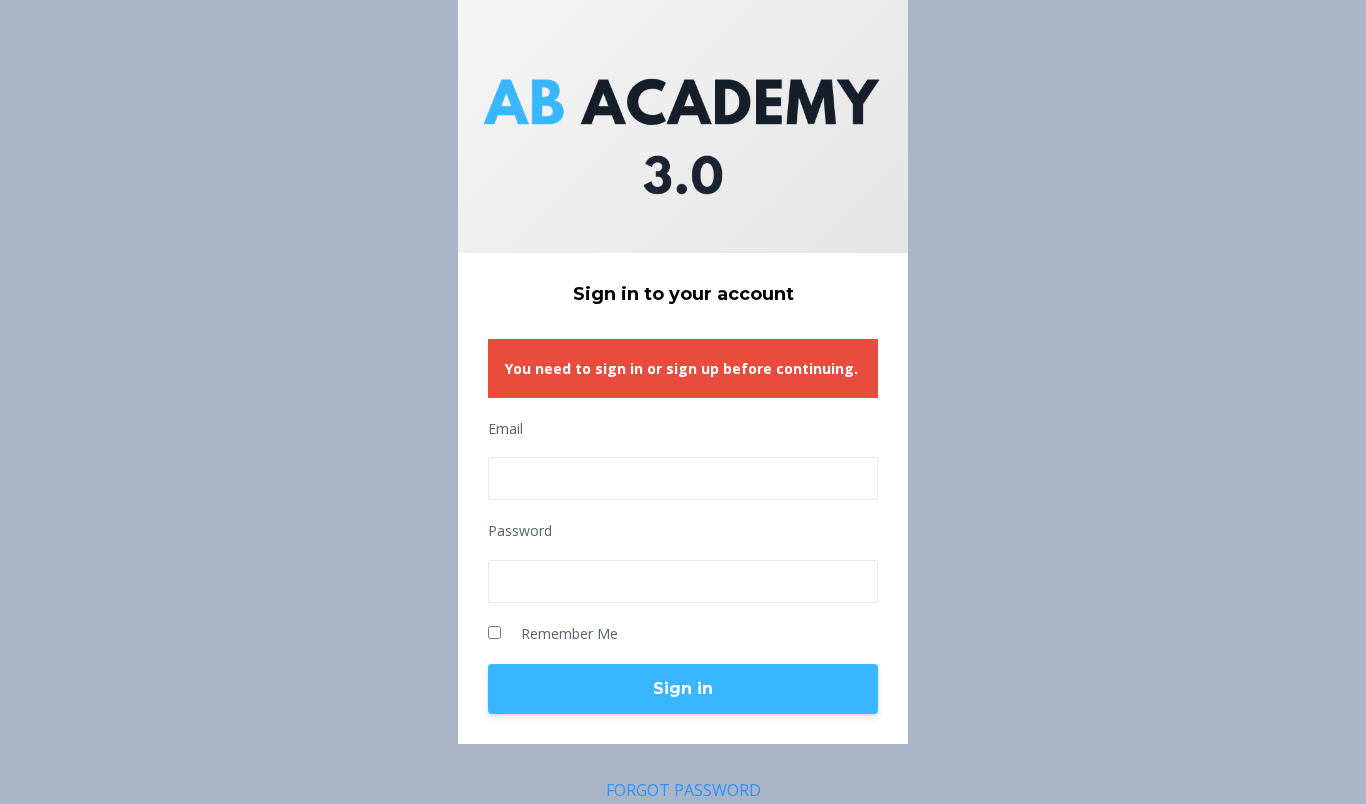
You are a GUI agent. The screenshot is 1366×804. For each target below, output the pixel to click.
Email (505, 428)
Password (520, 530)
